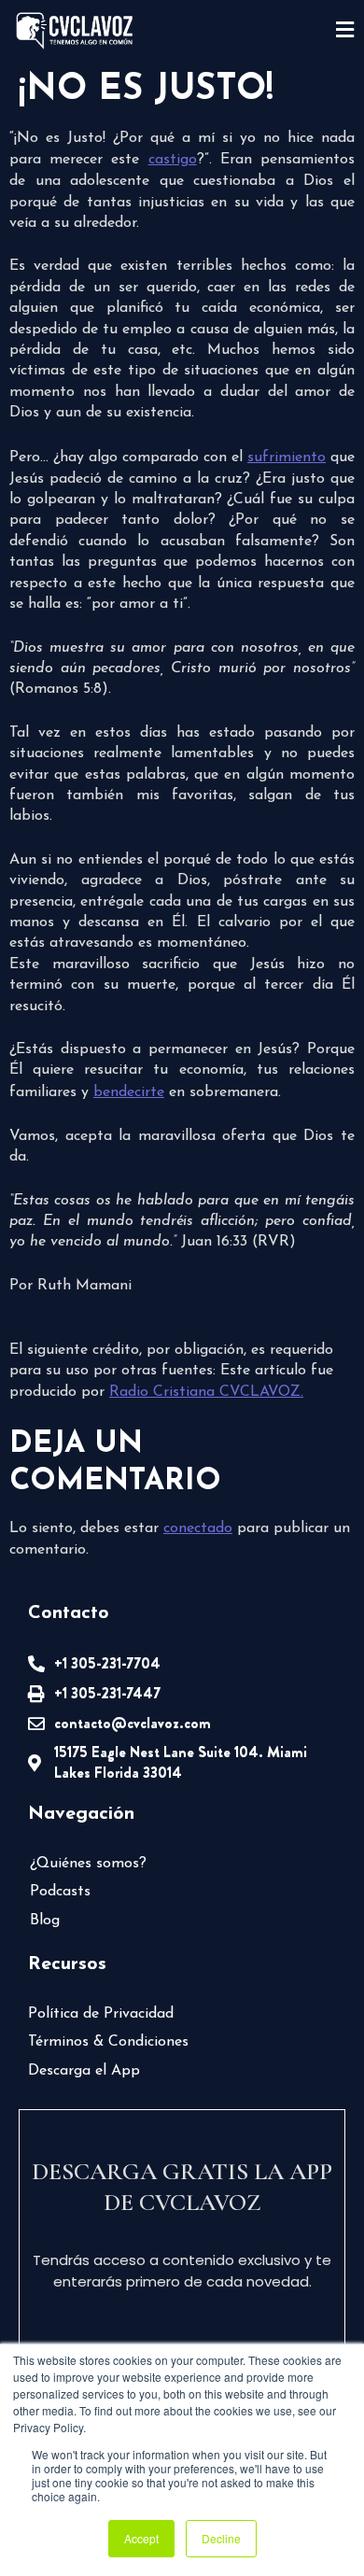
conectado (198, 1528)
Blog (45, 1921)
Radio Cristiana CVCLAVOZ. (206, 1392)
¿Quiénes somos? (88, 1864)
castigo (173, 160)
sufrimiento (287, 457)
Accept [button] (141, 2538)
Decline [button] (221, 2538)
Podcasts (60, 1892)
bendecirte (129, 1092)
